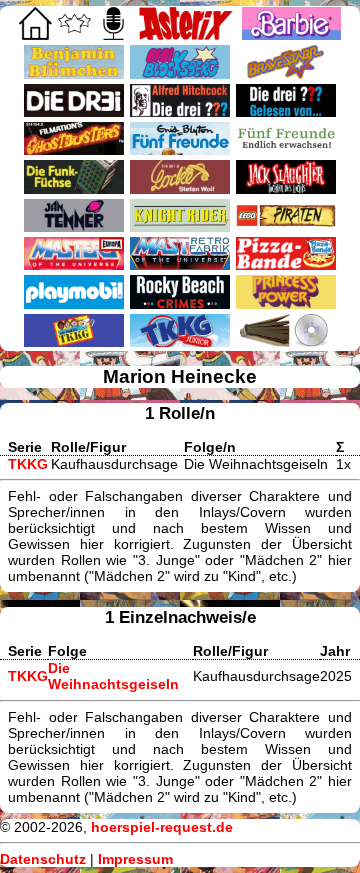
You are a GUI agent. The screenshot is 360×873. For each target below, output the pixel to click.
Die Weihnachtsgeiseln (113, 676)
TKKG (28, 464)
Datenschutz (43, 859)
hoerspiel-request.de (162, 827)
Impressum (135, 859)
